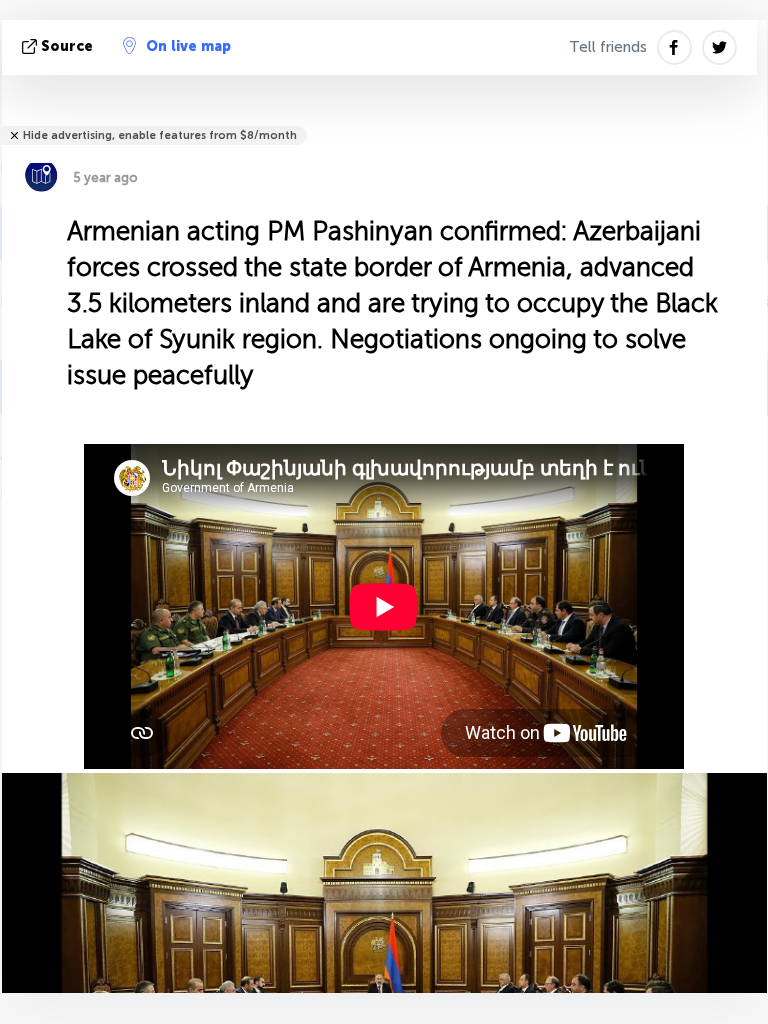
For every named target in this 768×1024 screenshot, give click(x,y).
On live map (188, 46)
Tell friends (608, 47)
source (67, 46)
